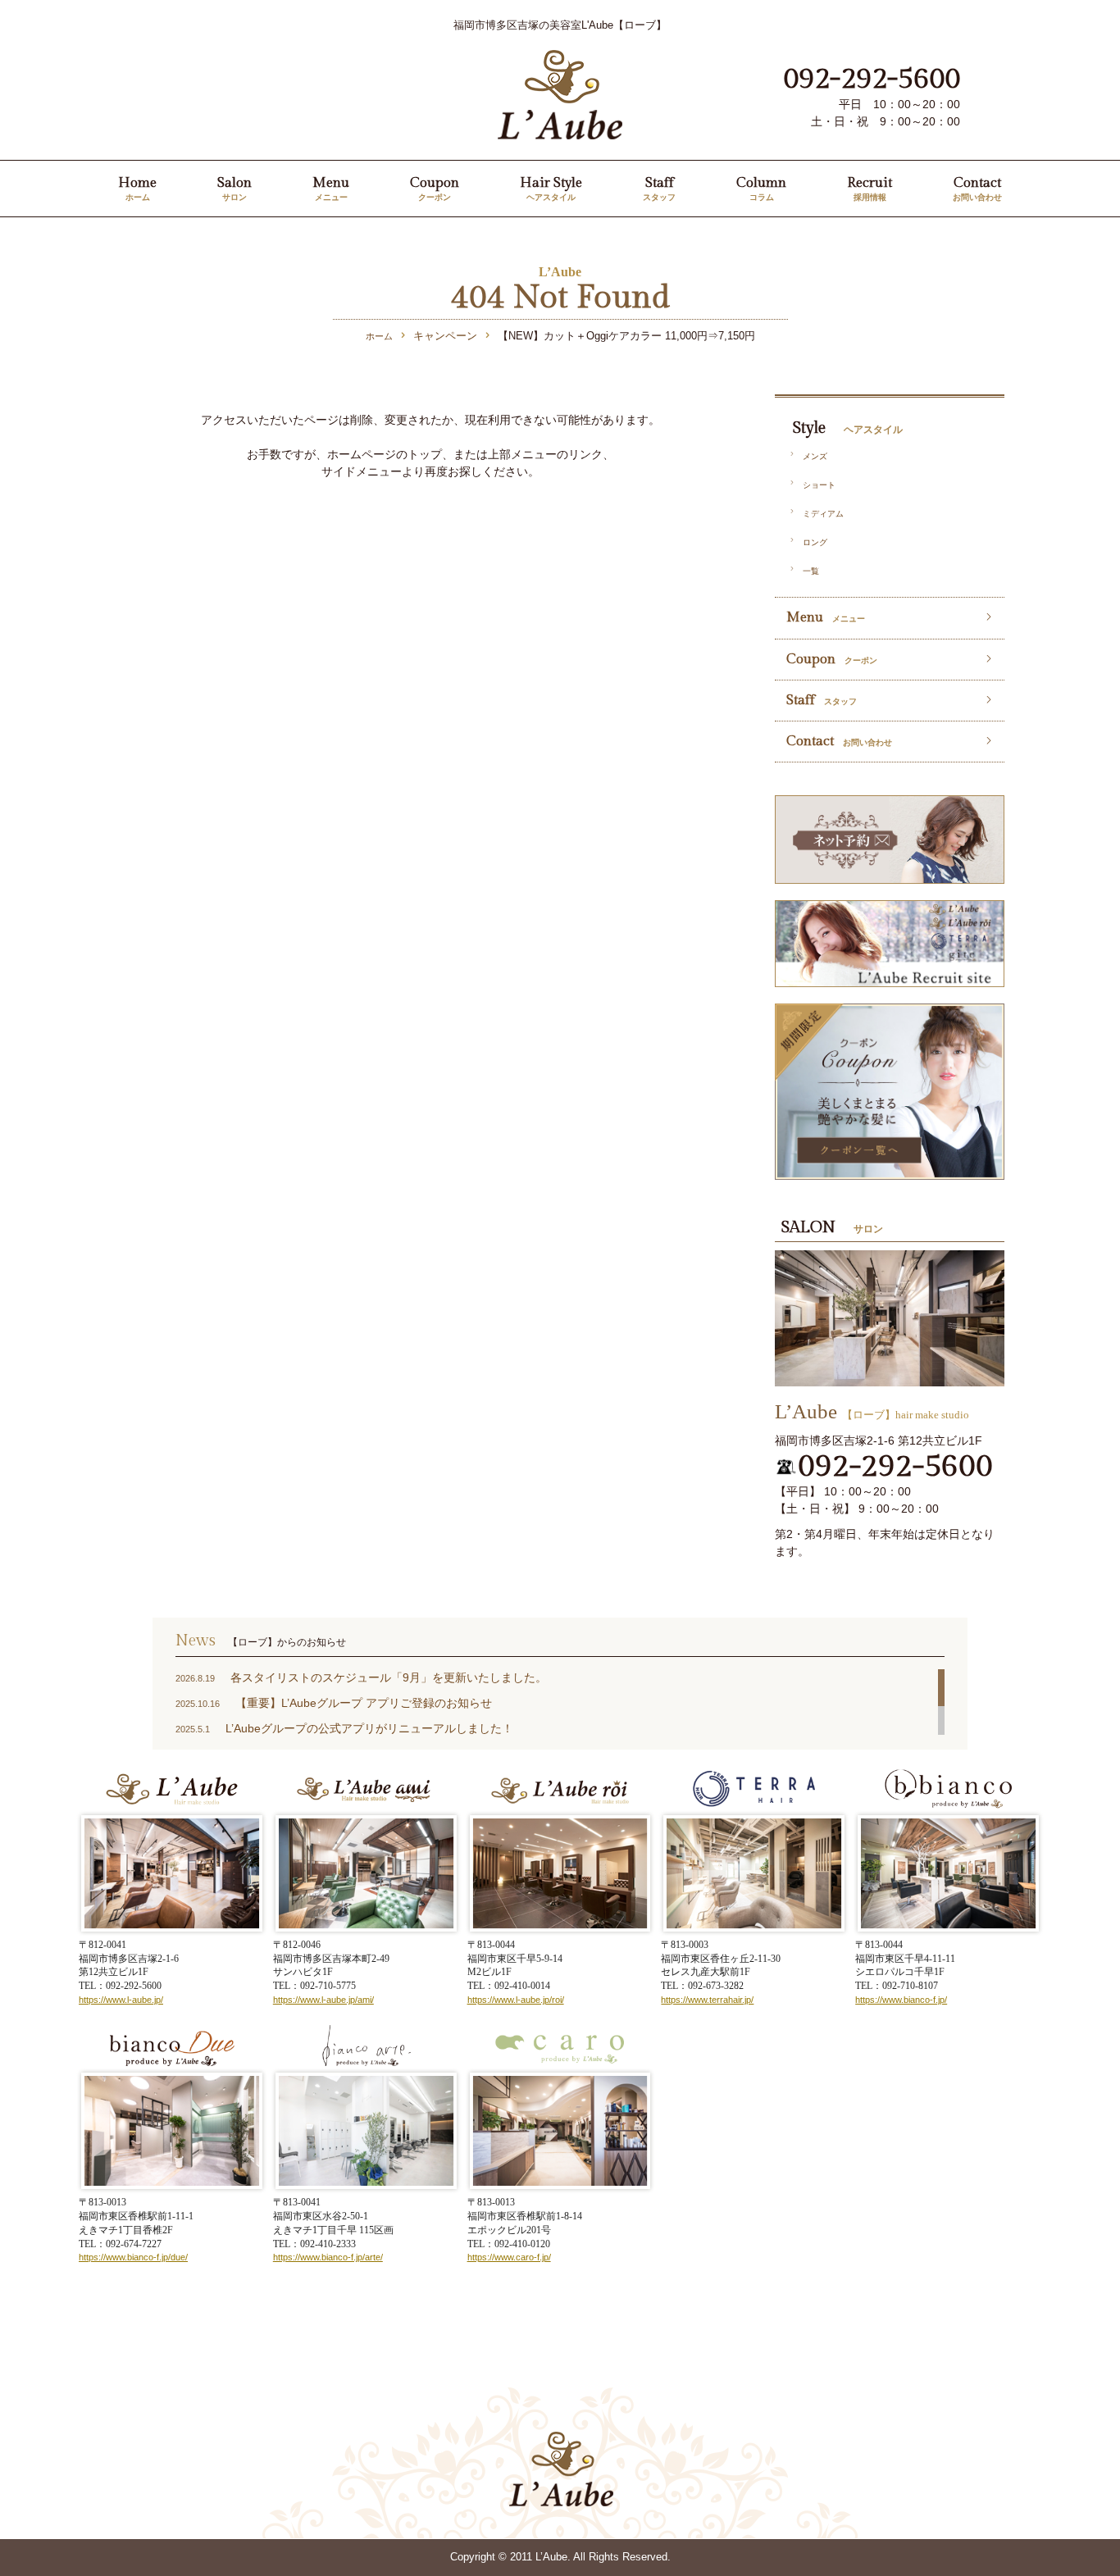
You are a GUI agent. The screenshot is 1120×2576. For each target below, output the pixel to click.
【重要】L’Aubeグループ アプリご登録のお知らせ (364, 1703)
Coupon (435, 188)
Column (761, 188)
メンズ (815, 456)
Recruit (870, 188)
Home (137, 188)
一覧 (811, 571)
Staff (659, 188)
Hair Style (551, 188)
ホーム (379, 336)
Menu (331, 188)
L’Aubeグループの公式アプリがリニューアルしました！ (369, 1728)
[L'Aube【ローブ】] (560, 59)
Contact (977, 188)
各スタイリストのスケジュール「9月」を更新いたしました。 (389, 1677)
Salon (234, 188)
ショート (819, 485)
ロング (815, 542)
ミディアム (823, 514)
